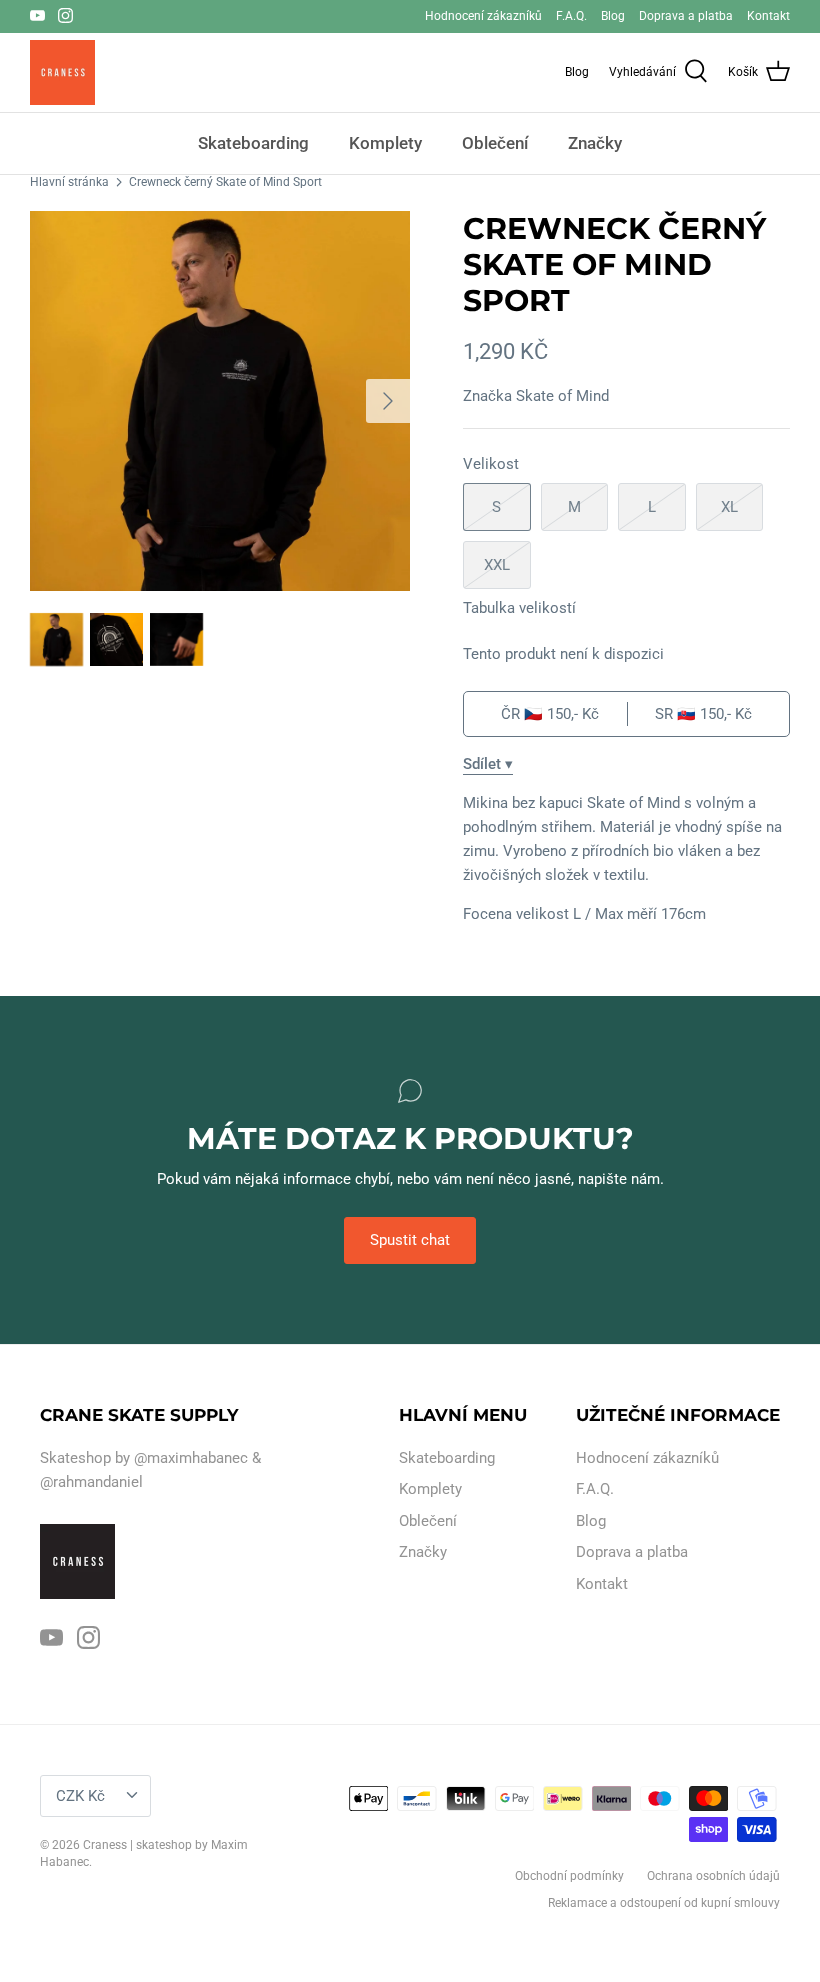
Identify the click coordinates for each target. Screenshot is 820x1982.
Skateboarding (253, 143)
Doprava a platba (686, 16)
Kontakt (768, 16)
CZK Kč (80, 1796)
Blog (613, 16)
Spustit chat (410, 1240)
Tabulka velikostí (519, 608)
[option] (220, 401)
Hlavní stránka (69, 182)
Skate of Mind (562, 396)
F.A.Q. (571, 16)
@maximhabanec (191, 1458)
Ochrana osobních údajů (713, 1876)
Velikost (491, 464)
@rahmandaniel (91, 1482)
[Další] (388, 401)
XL (729, 507)
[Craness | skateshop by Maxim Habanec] (62, 72)
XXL (497, 565)
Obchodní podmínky (569, 1876)
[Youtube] (37, 15)
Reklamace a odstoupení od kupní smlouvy (664, 1903)
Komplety (385, 143)
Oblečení (495, 143)
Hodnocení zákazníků (483, 16)
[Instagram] (65, 15)
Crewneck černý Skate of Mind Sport (225, 182)
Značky (595, 143)
